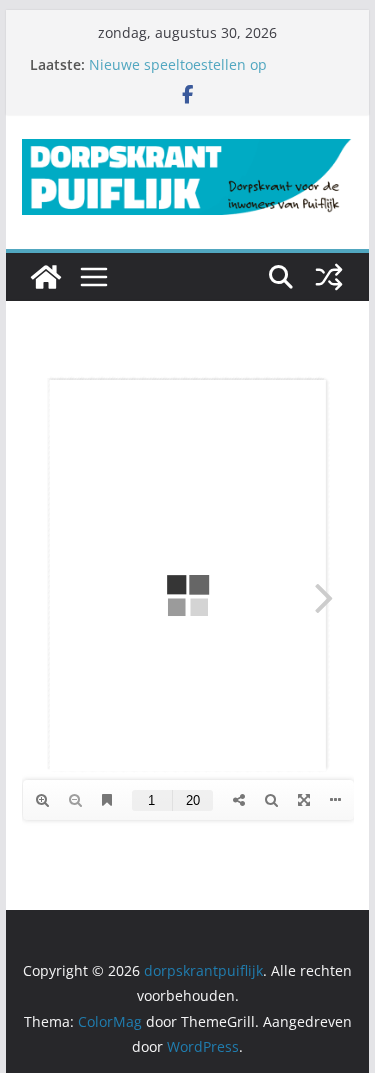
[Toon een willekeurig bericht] (329, 277)
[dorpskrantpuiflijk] (46, 277)
